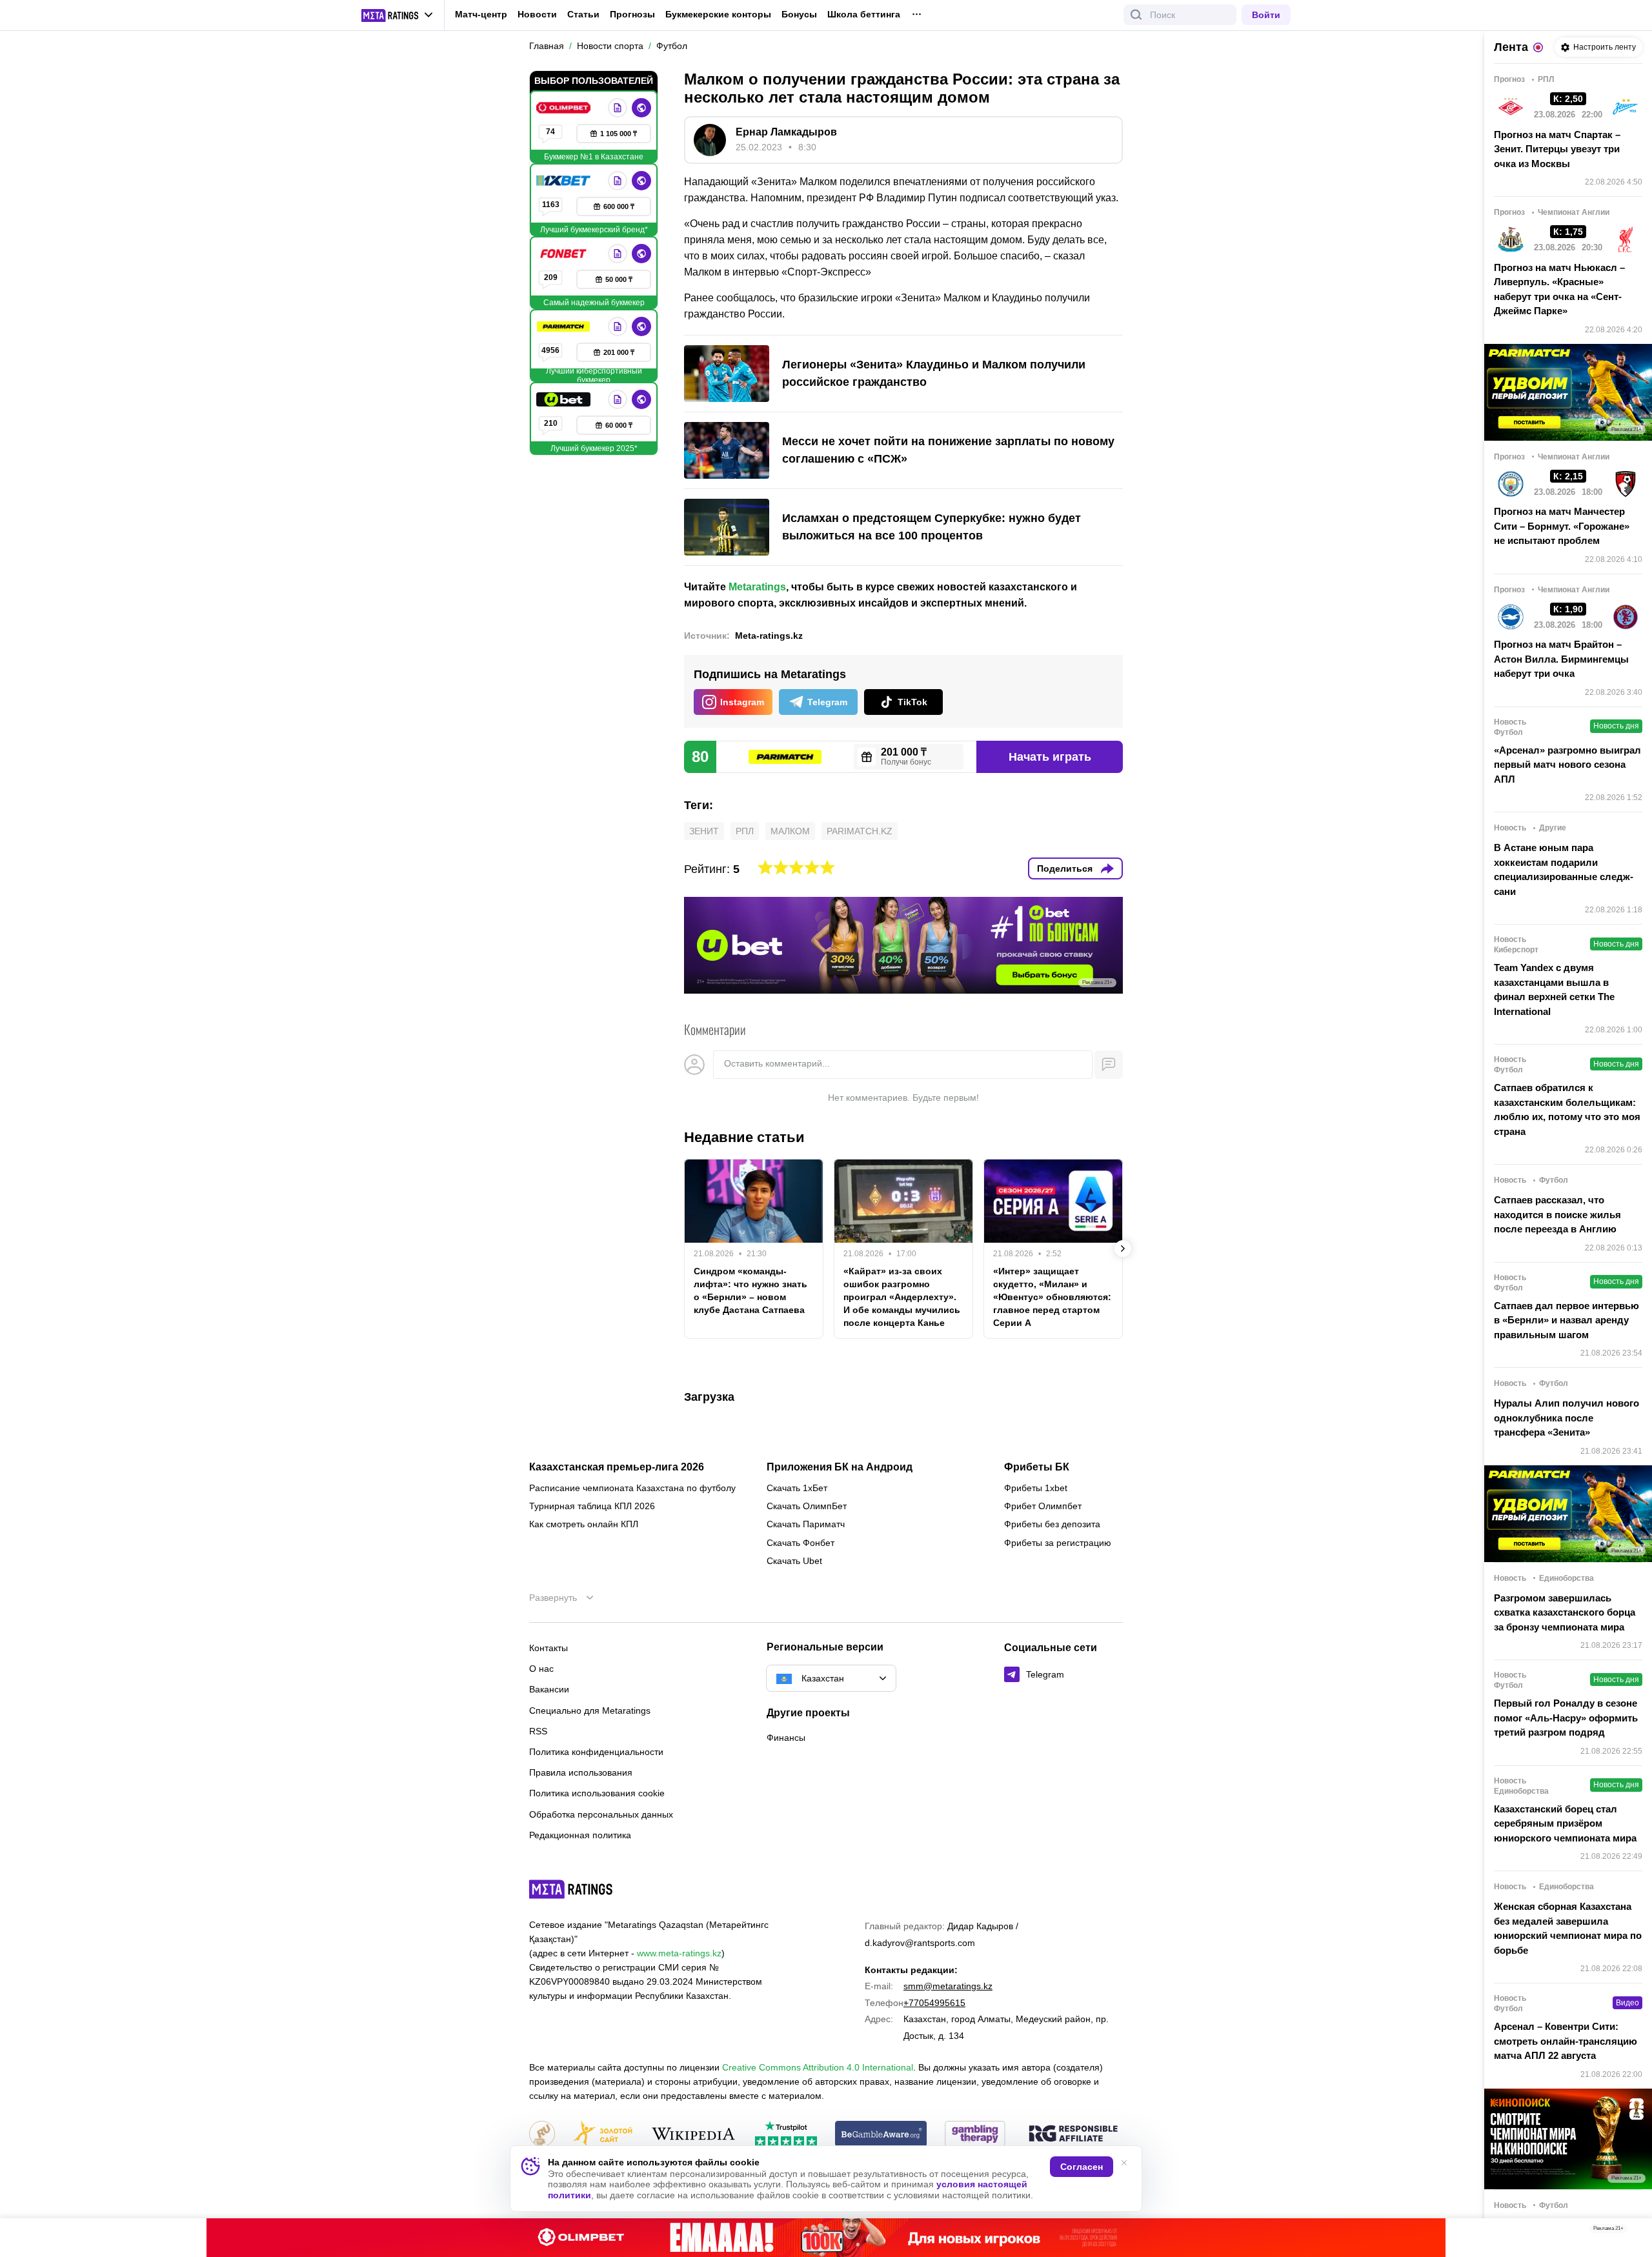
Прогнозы (632, 14)
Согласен (1082, 2167)
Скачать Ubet (794, 1561)
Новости (537, 14)
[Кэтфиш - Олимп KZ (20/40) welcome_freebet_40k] (826, 2238)
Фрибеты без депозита (1052, 1524)
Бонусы (799, 14)
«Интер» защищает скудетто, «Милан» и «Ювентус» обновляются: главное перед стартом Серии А (1052, 1297)
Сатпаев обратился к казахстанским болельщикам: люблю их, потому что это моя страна (1567, 1109)
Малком (790, 831)
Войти (1266, 15)
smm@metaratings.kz (948, 1986)
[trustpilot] (786, 2135)
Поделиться (1065, 868)
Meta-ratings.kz (769, 636)
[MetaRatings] (571, 1889)
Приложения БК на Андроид (840, 1467)
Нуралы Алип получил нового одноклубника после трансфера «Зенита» (1566, 1418)
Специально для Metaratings (590, 1710)
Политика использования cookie (597, 1793)
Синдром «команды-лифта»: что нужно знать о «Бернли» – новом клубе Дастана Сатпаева (750, 1290)
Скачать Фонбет (801, 1543)
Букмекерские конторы (718, 14)
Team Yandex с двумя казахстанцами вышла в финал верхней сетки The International (1554, 989)
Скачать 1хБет (797, 1488)
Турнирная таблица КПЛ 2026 (592, 1506)
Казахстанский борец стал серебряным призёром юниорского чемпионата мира (1565, 1823)
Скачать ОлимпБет (807, 1506)
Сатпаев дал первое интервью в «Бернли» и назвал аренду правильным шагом (1566, 1320)
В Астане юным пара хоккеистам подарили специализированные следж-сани (1564, 869)
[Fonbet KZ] (565, 254)
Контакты (549, 1648)
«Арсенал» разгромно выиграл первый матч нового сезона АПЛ (1567, 765)
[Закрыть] (1633, 2231)
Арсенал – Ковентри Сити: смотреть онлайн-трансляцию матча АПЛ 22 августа (1566, 2041)
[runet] (542, 2135)
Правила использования (581, 1772)
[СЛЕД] (1123, 1249)
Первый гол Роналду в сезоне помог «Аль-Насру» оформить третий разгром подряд (1566, 1718)
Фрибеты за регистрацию (1058, 1543)
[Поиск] (1136, 15)
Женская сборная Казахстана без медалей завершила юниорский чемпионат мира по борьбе (1568, 1928)
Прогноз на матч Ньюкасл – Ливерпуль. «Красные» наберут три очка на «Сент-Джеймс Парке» (1559, 289)
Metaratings (757, 587)
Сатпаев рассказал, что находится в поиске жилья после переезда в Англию (1557, 1214)
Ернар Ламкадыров (786, 132)
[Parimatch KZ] (565, 326)
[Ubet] (565, 399)
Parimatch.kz (860, 831)
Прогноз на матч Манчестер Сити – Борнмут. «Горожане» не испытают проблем (1562, 526)
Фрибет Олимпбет (1043, 1506)
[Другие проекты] (398, 15)
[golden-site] (603, 2135)
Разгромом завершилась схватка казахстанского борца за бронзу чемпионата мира (1565, 1612)
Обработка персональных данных (601, 1814)
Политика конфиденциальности (596, 1752)
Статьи (583, 14)
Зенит (704, 831)
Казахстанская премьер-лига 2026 (617, 1467)
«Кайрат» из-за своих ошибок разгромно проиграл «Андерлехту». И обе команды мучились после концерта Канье (902, 1297)
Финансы (786, 1738)
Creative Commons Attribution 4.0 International (818, 2067)
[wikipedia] (693, 2135)
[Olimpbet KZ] (565, 108)
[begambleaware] (881, 2135)
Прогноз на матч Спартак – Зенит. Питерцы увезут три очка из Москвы (1557, 149)
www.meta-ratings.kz (679, 1953)
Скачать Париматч (806, 1524)
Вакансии (549, 1689)
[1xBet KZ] (565, 181)
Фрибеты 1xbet (1036, 1488)
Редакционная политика (580, 1835)
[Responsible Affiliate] (1073, 2134)
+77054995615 (934, 2003)
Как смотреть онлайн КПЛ (584, 1524)
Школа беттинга (864, 14)
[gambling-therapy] (975, 2135)
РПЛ (745, 831)
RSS (538, 1731)
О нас (541, 1669)
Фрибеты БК (1037, 1467)
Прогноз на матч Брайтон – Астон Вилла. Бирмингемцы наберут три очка (1561, 659)
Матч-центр (481, 14)
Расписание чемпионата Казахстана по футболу (632, 1488)
